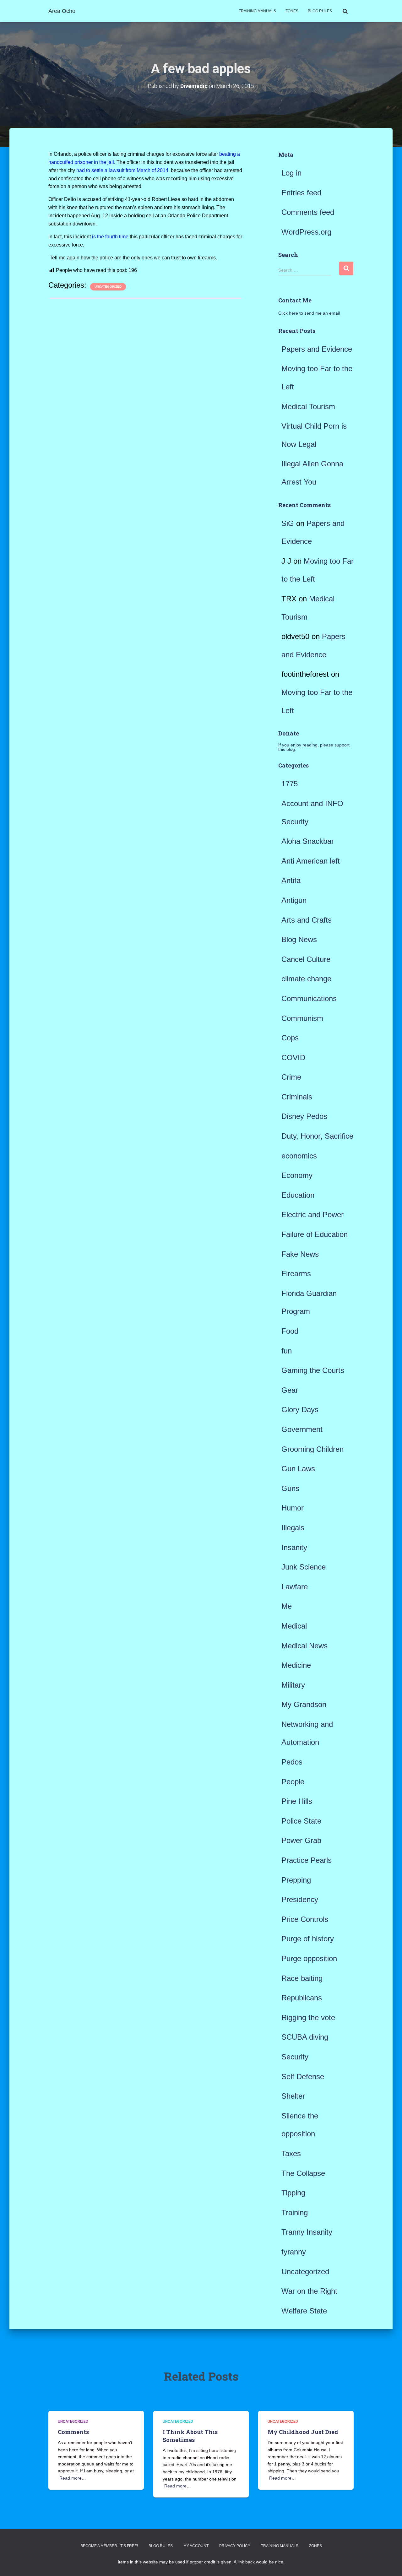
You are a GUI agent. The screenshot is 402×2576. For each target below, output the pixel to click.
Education (298, 1195)
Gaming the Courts (313, 1370)
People (293, 1782)
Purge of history (308, 1939)
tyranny (294, 2252)
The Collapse (303, 2173)
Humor (293, 1508)
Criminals (297, 1097)
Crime (291, 1077)
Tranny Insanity (307, 2232)
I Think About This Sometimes (190, 2436)
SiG (288, 523)
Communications (309, 998)
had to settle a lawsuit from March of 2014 (122, 170)
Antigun (294, 900)
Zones (292, 11)
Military (293, 1685)
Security (295, 2057)
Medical (294, 1626)
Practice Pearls (307, 1860)
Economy (297, 1175)
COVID (293, 1058)
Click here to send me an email (309, 313)
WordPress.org (306, 232)
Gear (290, 1390)
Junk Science (304, 1567)
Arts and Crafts (307, 920)
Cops (290, 1038)
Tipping (293, 2193)
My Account (196, 2546)
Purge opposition (309, 1958)
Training (295, 2213)
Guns (290, 1488)
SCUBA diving (305, 2037)
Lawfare (295, 1587)
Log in (291, 173)
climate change (306, 979)
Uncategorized (108, 287)
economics (299, 1156)
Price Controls (305, 1919)
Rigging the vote (308, 2017)
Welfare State (304, 2311)
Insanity (294, 1547)
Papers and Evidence (317, 349)
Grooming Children (312, 1449)
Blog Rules (320, 11)
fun (287, 1351)
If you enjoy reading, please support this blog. (314, 747)
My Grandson (304, 1704)
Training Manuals (257, 11)
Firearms (296, 1274)
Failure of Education (315, 1234)
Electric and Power (312, 1215)
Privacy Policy (235, 2546)
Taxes (291, 2153)
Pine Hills (297, 1801)
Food (290, 1331)
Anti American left (311, 861)
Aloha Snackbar (308, 841)
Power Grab (301, 1840)
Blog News (299, 939)
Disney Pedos (304, 1116)
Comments (73, 2432)
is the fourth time (110, 237)
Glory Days (300, 1410)
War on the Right (309, 2291)
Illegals (293, 1528)
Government (302, 1429)
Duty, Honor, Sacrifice (317, 1136)
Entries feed (301, 193)
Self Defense (303, 2077)
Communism (302, 1018)
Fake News (300, 1254)
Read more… (73, 2478)
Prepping (296, 1880)
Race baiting (302, 1978)
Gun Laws (298, 1469)
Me (287, 1606)
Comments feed (308, 212)
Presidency (300, 1899)
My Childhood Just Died (303, 2432)
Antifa (291, 880)
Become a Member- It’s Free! (109, 2546)
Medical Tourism (308, 407)
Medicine (296, 1665)
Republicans (302, 1998)
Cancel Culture (306, 959)
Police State (301, 1821)
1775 (290, 784)
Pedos (292, 1762)
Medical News (304, 1646)
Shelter (293, 2096)
